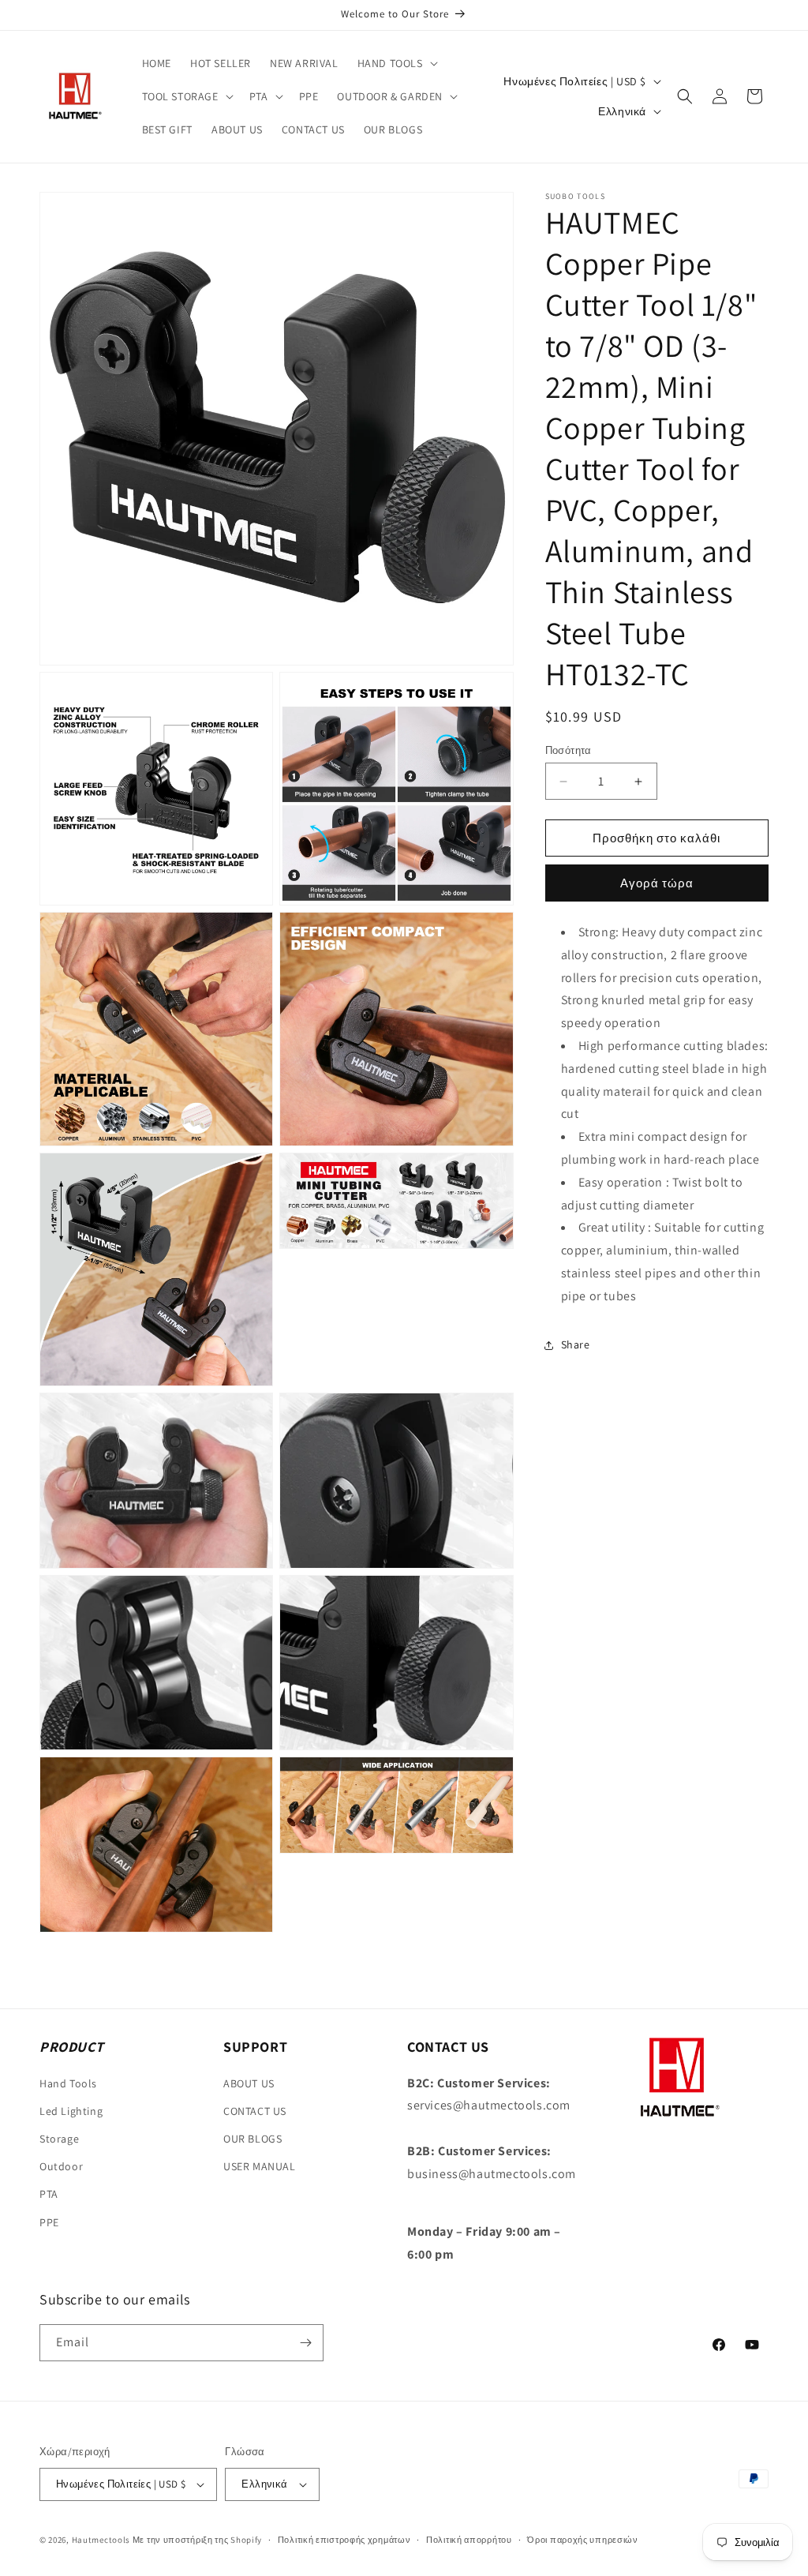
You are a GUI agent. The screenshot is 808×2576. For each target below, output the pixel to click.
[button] (396, 63)
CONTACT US (255, 2111)
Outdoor (61, 2166)
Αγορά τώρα (657, 883)
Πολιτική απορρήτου (469, 2540)
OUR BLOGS (252, 2139)
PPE (49, 2222)
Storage (59, 2139)
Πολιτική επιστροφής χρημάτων (344, 2540)
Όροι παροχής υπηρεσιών (582, 2540)
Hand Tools (68, 2083)
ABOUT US (249, 2083)
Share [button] (576, 1344)
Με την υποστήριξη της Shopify (197, 2540)
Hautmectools (101, 2540)
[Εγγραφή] (305, 2343)
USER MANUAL (260, 2166)
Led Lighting (71, 2111)
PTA (49, 2194)
